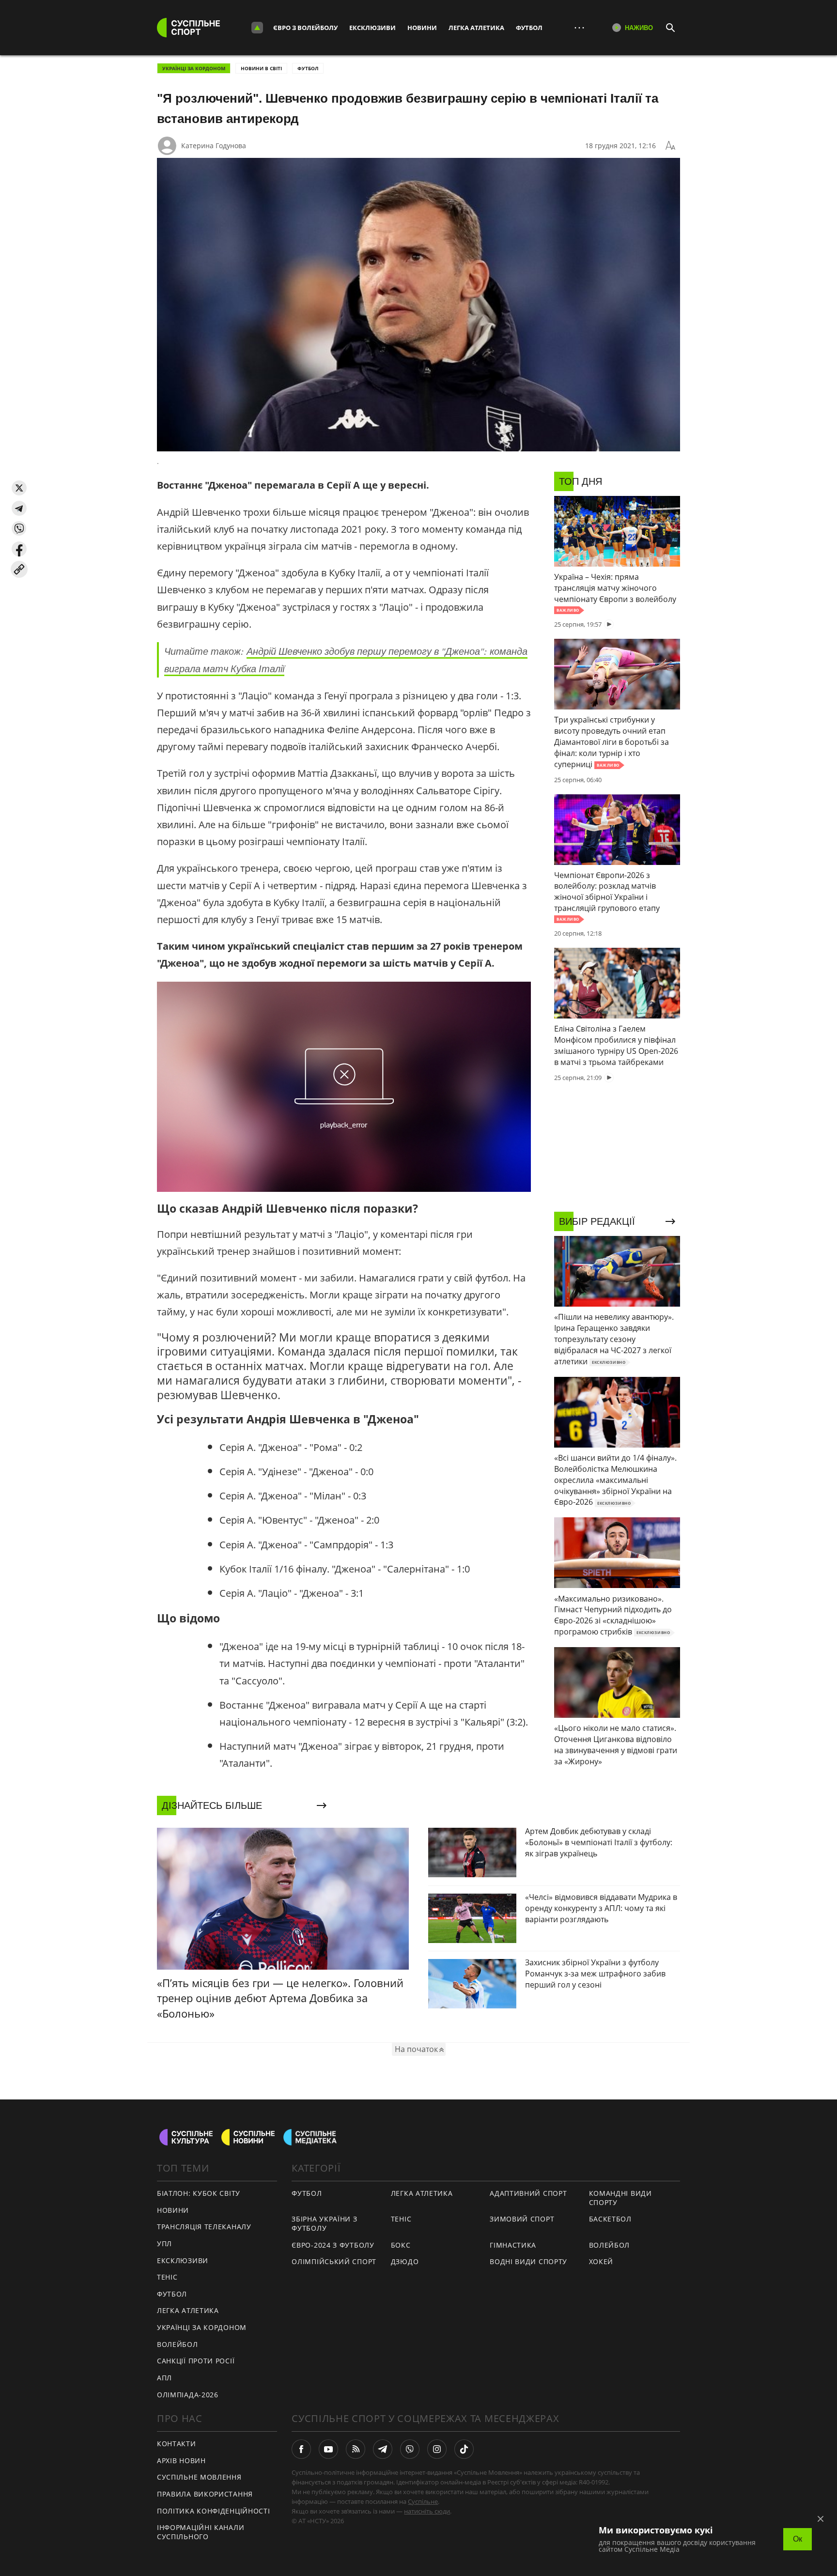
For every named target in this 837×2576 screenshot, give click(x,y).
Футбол (529, 28)
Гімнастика (513, 2245)
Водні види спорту (528, 2261)
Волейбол (178, 2344)
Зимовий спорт (522, 2219)
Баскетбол (610, 2219)
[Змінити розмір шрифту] (670, 146)
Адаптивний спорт (528, 2193)
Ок (798, 2539)
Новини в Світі (261, 68)
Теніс (167, 2277)
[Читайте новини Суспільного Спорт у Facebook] (301, 2449)
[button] (19, 488)
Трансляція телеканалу (204, 2227)
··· (579, 27)
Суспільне (423, 2501)
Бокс (401, 2245)
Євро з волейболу (305, 28)
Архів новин (181, 2460)
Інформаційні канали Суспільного (201, 2532)
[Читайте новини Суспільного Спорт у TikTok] (464, 2449)
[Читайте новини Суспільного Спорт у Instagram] (437, 2449)
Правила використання (205, 2494)
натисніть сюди (427, 2511)
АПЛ (164, 2378)
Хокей (601, 2261)
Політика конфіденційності (214, 2511)
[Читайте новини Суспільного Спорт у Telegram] (383, 2449)
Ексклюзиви (372, 28)
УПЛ (164, 2244)
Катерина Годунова (214, 146)
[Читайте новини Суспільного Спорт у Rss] (356, 2449)
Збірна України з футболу (324, 2223)
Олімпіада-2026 (188, 2395)
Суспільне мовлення (199, 2477)
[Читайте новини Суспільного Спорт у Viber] (410, 2449)
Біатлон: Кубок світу (199, 2193)
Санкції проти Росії (196, 2361)
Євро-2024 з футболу (333, 2245)
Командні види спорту (620, 2198)
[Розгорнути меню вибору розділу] (257, 28)
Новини (422, 28)
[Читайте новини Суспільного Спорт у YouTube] (328, 2449)
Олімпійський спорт (334, 2261)
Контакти (177, 2444)
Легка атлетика (476, 28)
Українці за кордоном (194, 68)
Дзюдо (405, 2261)
